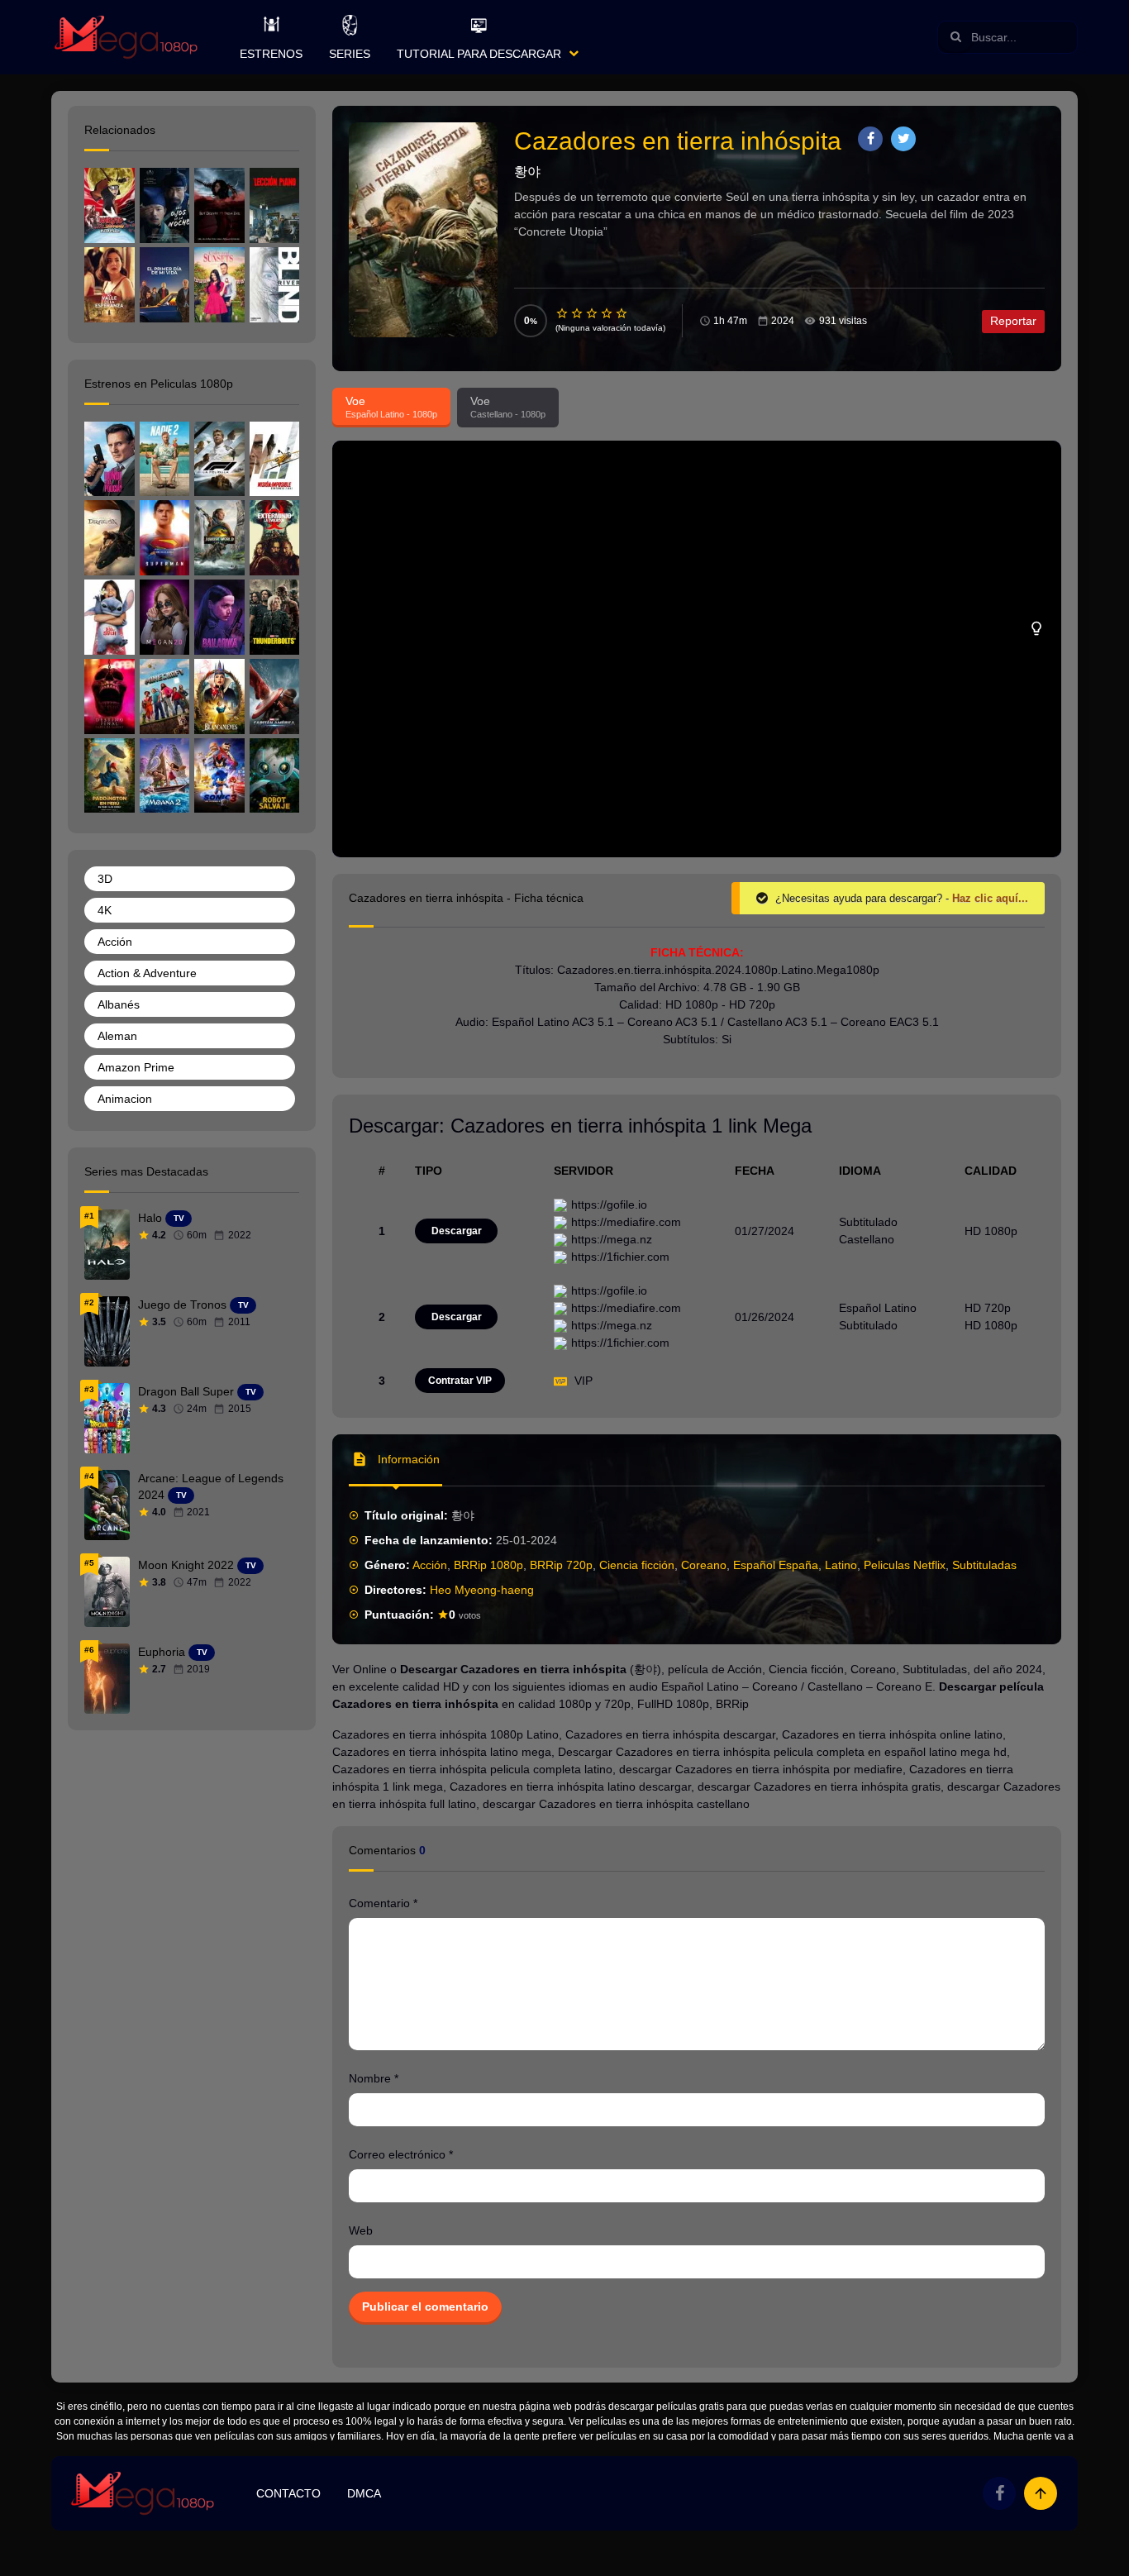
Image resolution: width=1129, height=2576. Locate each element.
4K (105, 910)
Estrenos (271, 54)
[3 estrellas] (593, 313)
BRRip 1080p (488, 1565)
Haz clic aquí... (990, 898)
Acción (430, 1565)
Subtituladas (984, 1565)
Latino (841, 1565)
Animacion (125, 1099)
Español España (776, 1565)
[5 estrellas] (622, 313)
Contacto (288, 2493)
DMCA (364, 2493)
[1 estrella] (563, 313)
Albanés (119, 1004)
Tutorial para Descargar (479, 54)
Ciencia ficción (637, 1565)
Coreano (704, 1565)
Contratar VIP (460, 1381)
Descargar (457, 1231)
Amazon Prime (136, 1067)
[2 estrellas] (578, 313)
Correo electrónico (401, 2154)
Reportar (1013, 321)
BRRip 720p (561, 1565)
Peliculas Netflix (905, 1565)
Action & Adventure (147, 973)
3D (105, 879)
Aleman (117, 1036)
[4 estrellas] (607, 313)
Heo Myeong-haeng (482, 1590)
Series (350, 54)
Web (361, 2230)
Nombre (374, 2078)
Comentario (383, 1903)
